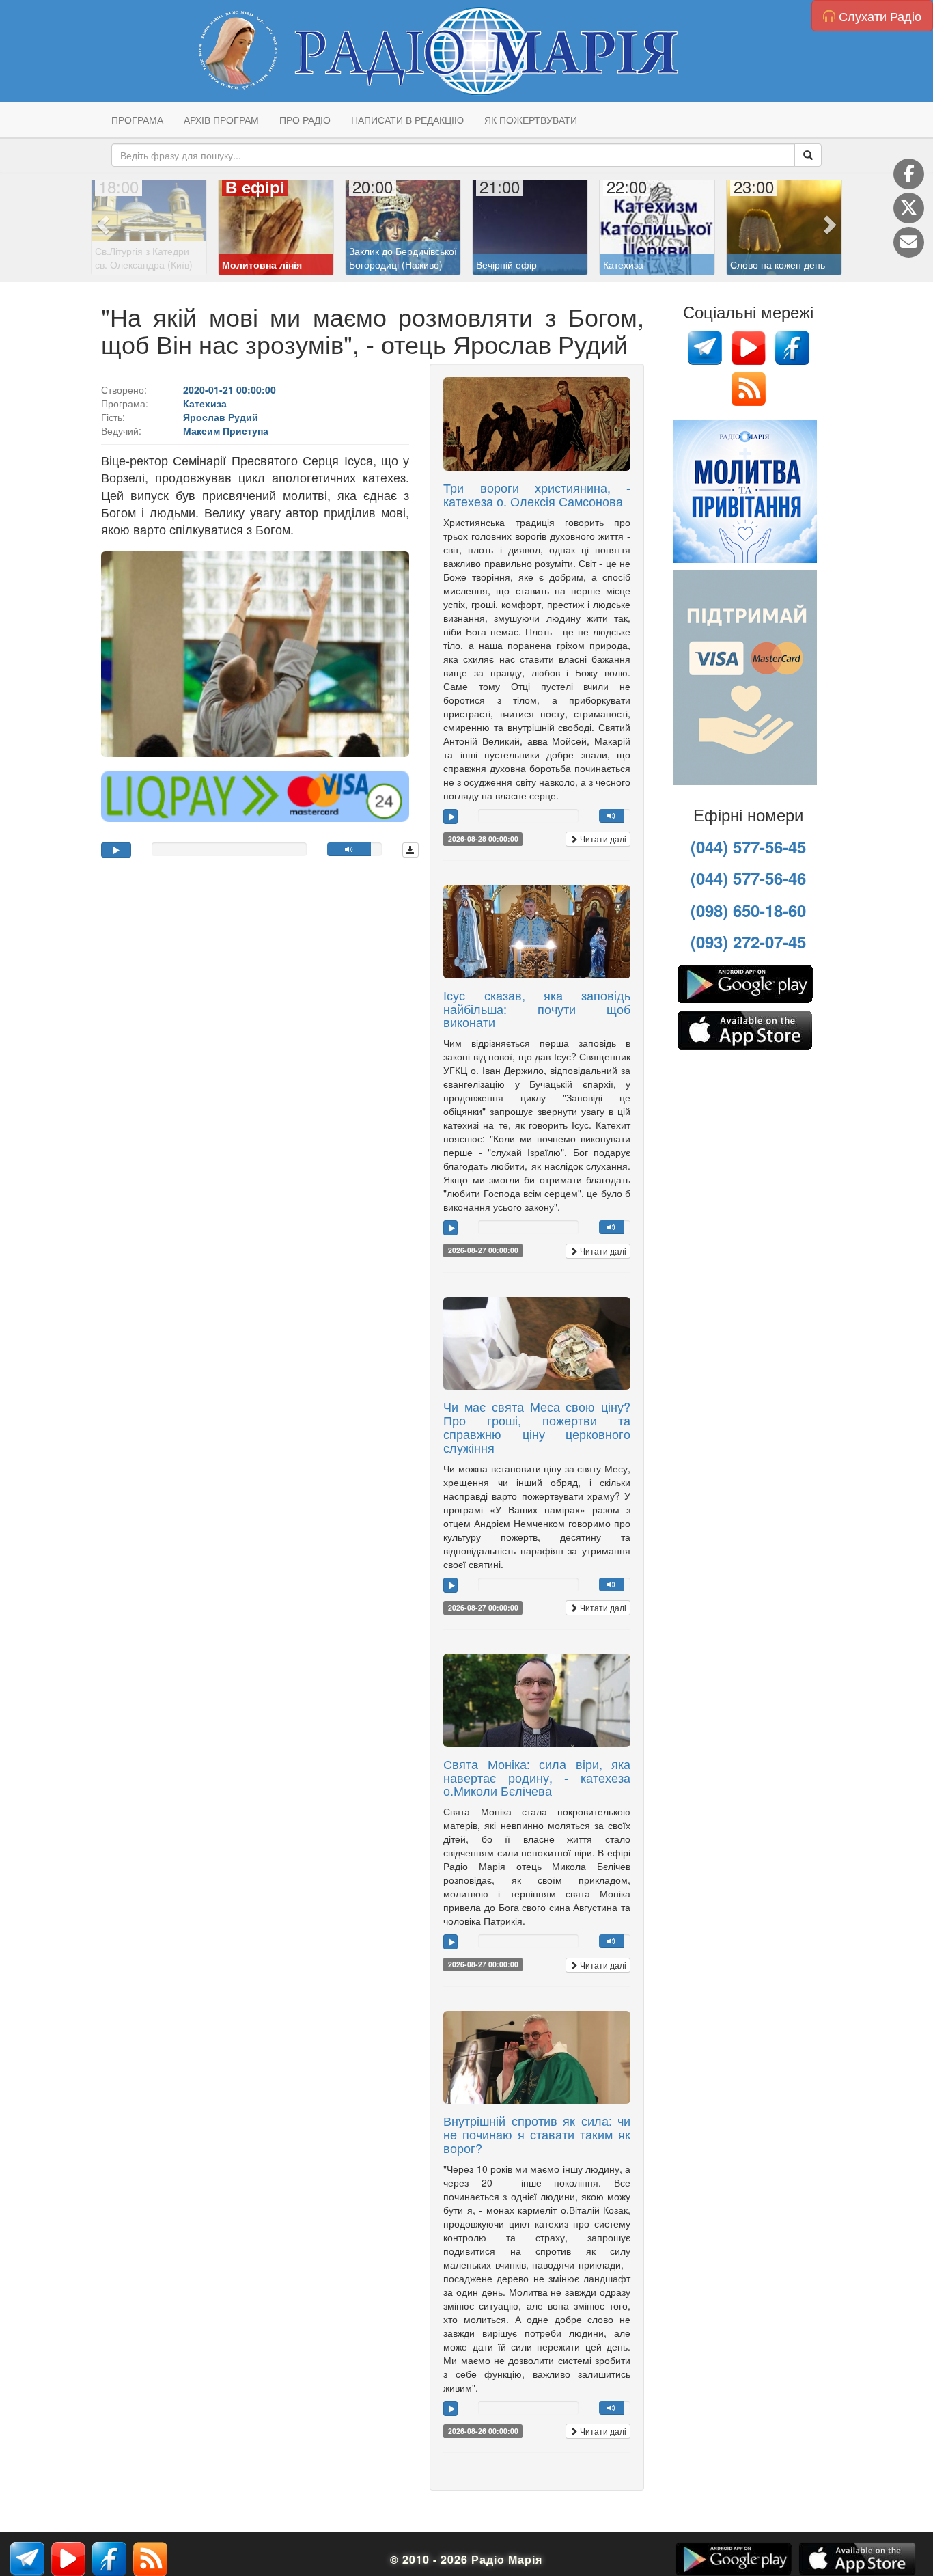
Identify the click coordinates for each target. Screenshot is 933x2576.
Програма (137, 120)
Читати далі (602, 839)
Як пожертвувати (531, 120)
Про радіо (305, 120)
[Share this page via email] (909, 242)
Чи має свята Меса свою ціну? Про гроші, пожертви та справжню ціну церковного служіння (537, 1426)
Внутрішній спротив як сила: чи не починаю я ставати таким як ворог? (537, 2134)
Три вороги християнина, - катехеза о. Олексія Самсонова (537, 494)
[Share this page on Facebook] (909, 174)
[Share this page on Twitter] (909, 208)
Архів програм (221, 120)
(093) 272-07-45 (748, 942)
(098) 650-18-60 (748, 910)
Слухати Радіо (878, 16)
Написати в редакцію (407, 120)
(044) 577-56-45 (748, 847)
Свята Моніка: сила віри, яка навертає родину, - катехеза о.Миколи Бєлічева (537, 1777)
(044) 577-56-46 (748, 878)
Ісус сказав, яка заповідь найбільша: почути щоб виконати (537, 1009)
